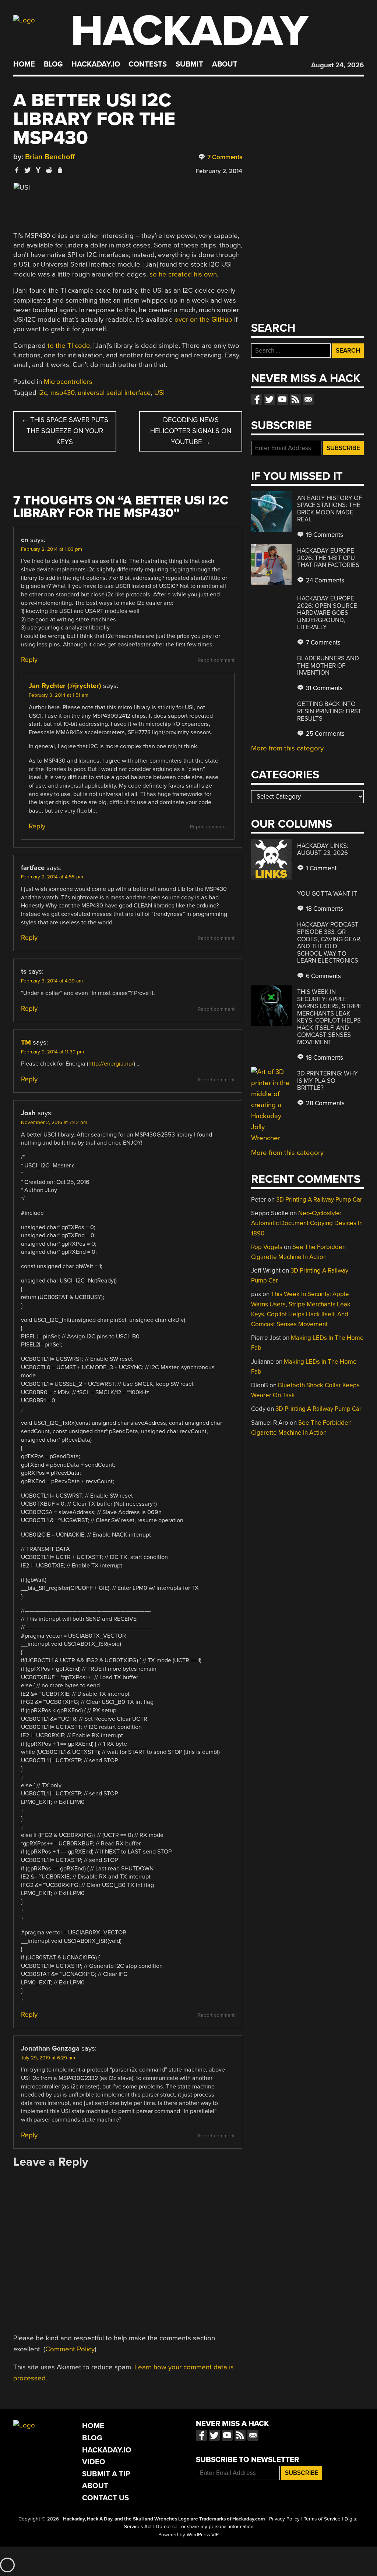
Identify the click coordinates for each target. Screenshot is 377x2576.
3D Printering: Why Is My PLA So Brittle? (327, 1081)
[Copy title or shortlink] (60, 171)
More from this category (287, 748)
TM (26, 1042)
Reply (29, 660)
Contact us (308, 399)
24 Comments (324, 580)
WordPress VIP (203, 2535)
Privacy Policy (284, 2519)
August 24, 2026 (337, 65)
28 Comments (325, 1103)
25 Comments (325, 734)
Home (24, 64)
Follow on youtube (282, 399)
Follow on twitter (269, 399)
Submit (189, 64)
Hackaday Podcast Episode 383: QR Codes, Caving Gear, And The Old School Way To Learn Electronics (329, 943)
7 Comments (224, 157)
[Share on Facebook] (17, 170)
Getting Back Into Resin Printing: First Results (329, 711)
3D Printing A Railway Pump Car (319, 1200)
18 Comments (324, 909)
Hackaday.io (96, 64)
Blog (53, 64)
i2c (43, 393)
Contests (148, 64)
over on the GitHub (203, 320)
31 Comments (324, 688)
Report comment (216, 660)
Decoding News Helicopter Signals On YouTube (191, 431)
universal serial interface (114, 393)
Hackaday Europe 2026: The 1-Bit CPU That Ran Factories (328, 558)
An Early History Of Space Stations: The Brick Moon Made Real (330, 509)
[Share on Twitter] (28, 170)
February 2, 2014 (219, 171)
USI (159, 393)
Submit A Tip (106, 2474)
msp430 (62, 393)
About (225, 64)
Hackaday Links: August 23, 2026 (323, 850)
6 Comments (323, 976)
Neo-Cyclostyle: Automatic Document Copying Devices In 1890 (307, 1223)
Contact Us (105, 2498)
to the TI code (69, 346)
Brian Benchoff (50, 157)
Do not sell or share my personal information (205, 2527)
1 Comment (320, 868)
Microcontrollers (68, 382)
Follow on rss (295, 399)
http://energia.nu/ (111, 1064)
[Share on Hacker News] (38, 170)
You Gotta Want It (327, 894)
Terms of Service (322, 2519)
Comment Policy (70, 2349)
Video (94, 2462)
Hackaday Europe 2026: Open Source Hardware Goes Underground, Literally (327, 613)
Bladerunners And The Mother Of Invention (328, 666)
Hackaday (190, 31)
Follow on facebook (257, 399)
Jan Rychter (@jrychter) (65, 686)
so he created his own (183, 274)
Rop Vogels (267, 1247)
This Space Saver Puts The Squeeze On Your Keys (65, 431)
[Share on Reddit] (49, 170)
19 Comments (324, 535)
